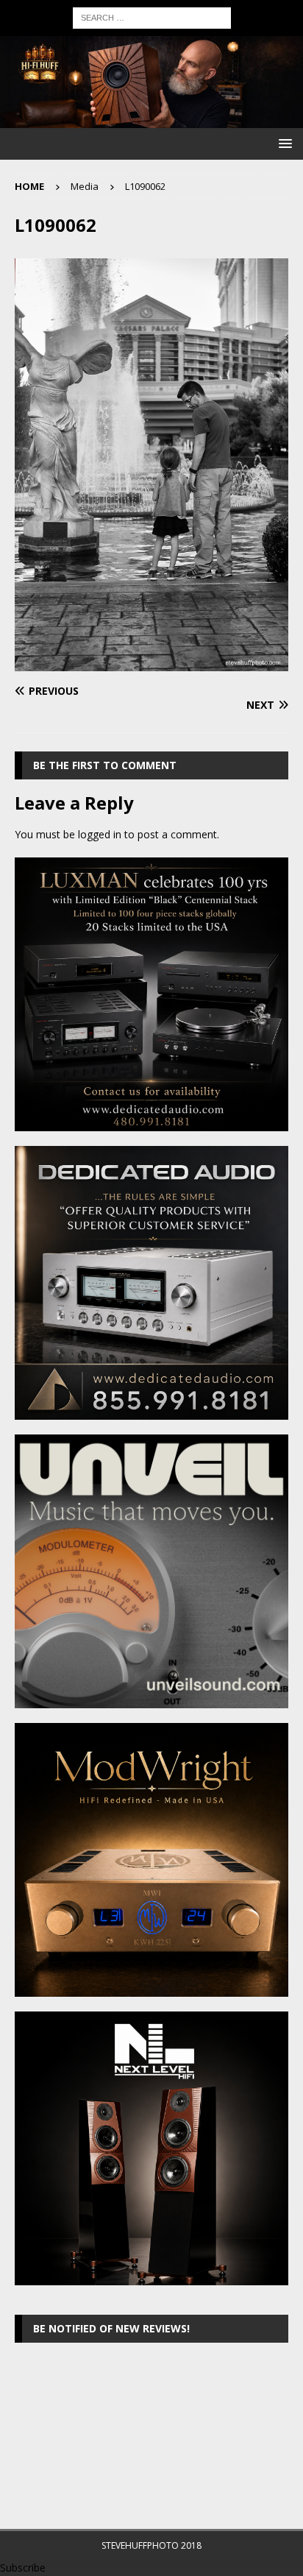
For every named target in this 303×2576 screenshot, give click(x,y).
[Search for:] (152, 17)
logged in (100, 834)
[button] (283, 143)
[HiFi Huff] (151, 120)
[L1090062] (151, 662)
